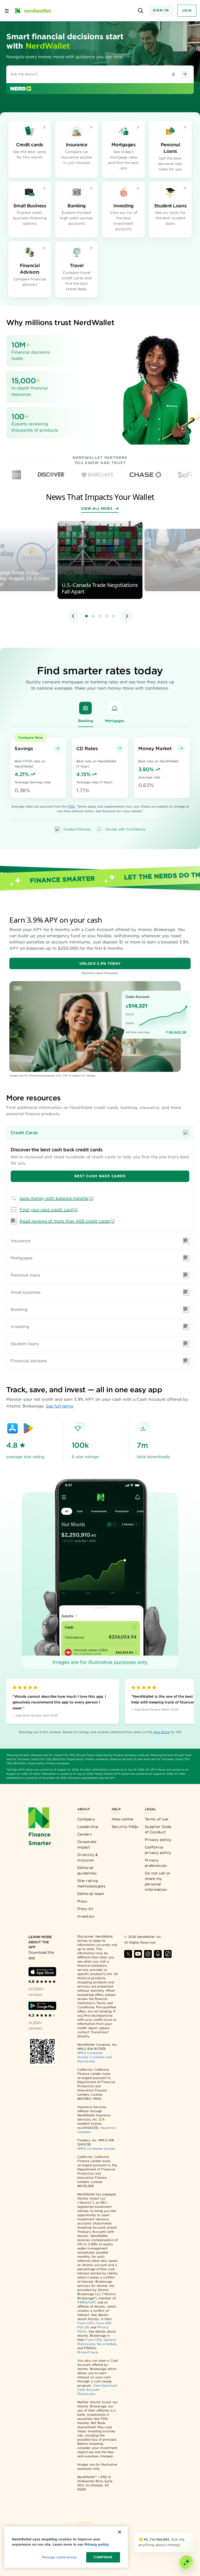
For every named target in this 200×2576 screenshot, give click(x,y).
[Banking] (85, 708)
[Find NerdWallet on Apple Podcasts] (158, 1954)
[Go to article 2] (93, 616)
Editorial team (91, 1894)
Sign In (161, 10)
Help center (123, 1819)
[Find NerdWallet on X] (128, 1954)
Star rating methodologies (91, 1883)
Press (82, 1901)
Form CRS (86, 2323)
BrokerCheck (88, 2352)
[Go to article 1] (86, 616)
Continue (103, 2557)
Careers (85, 1834)
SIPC (92, 2302)
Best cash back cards (100, 1176)
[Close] (193, 2533)
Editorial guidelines (87, 1870)
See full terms (60, 1406)
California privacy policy (158, 1850)
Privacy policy (158, 1840)
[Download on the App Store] (12, 1428)
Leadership (88, 1827)
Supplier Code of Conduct (158, 1829)
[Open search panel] (141, 11)
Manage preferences (59, 2557)
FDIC (71, 806)
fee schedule (107, 2344)
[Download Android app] (42, 2006)
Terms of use (157, 1819)
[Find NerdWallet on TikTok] (168, 1954)
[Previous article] (73, 616)
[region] (100, 572)
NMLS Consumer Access (96, 2148)
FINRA (82, 2302)
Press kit (85, 1909)
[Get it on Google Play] (28, 1428)
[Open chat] (186, 2562)
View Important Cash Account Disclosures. (97, 2390)
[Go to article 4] (107, 616)
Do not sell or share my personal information (158, 1881)
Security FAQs (125, 1827)
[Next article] (127, 616)
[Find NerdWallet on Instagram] (148, 1954)
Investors (86, 1916)
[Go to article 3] (100, 616)
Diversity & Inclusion (88, 1857)
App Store (161, 1732)
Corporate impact (87, 1844)
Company (86, 1819)
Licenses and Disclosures (95, 2059)
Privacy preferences (156, 1863)
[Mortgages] (115, 708)
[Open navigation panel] (7, 11)
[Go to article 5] (114, 616)
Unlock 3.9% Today (100, 963)
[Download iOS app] (42, 1972)
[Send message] (185, 74)
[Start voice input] (173, 74)
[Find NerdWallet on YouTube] (138, 1954)
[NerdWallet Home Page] (33, 11)
